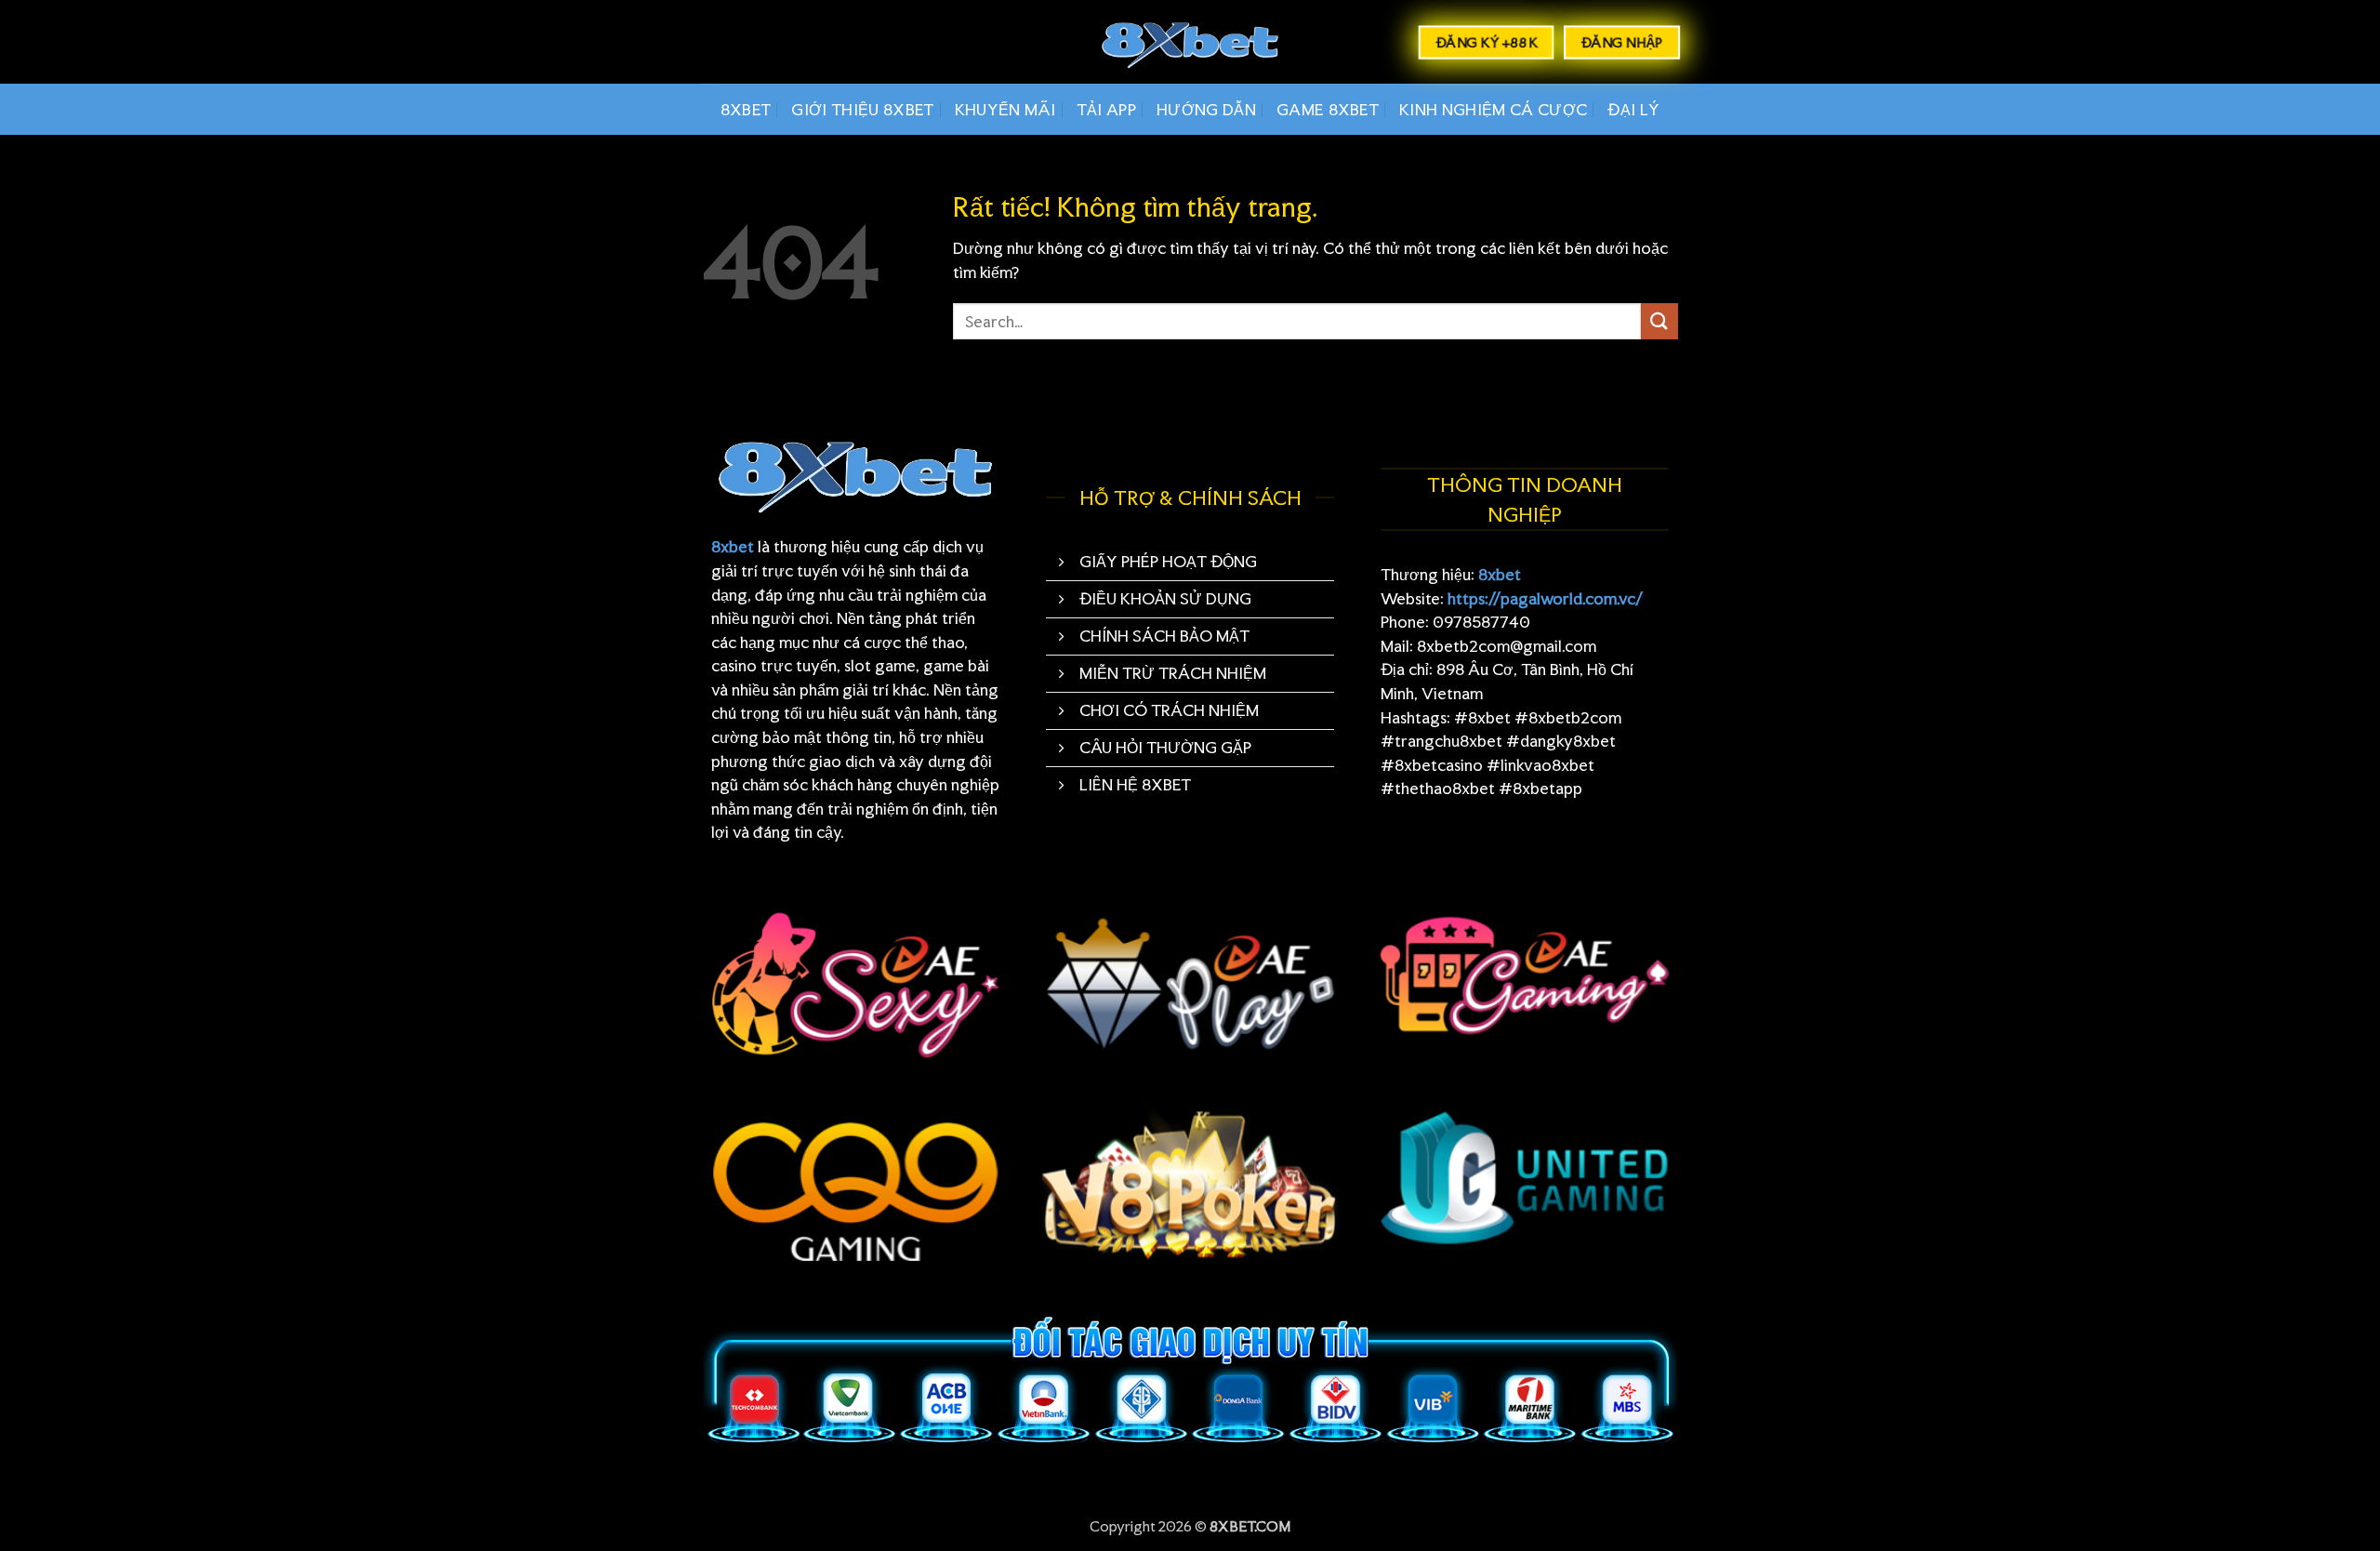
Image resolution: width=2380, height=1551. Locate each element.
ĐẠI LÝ (1633, 109)
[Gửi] (1659, 321)
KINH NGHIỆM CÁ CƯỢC (1493, 109)
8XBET (746, 109)
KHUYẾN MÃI (1005, 109)
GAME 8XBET (1328, 109)
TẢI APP (1106, 109)
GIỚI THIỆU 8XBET (862, 109)
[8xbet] (1190, 42)
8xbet (733, 546)
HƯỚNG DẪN (1206, 109)
